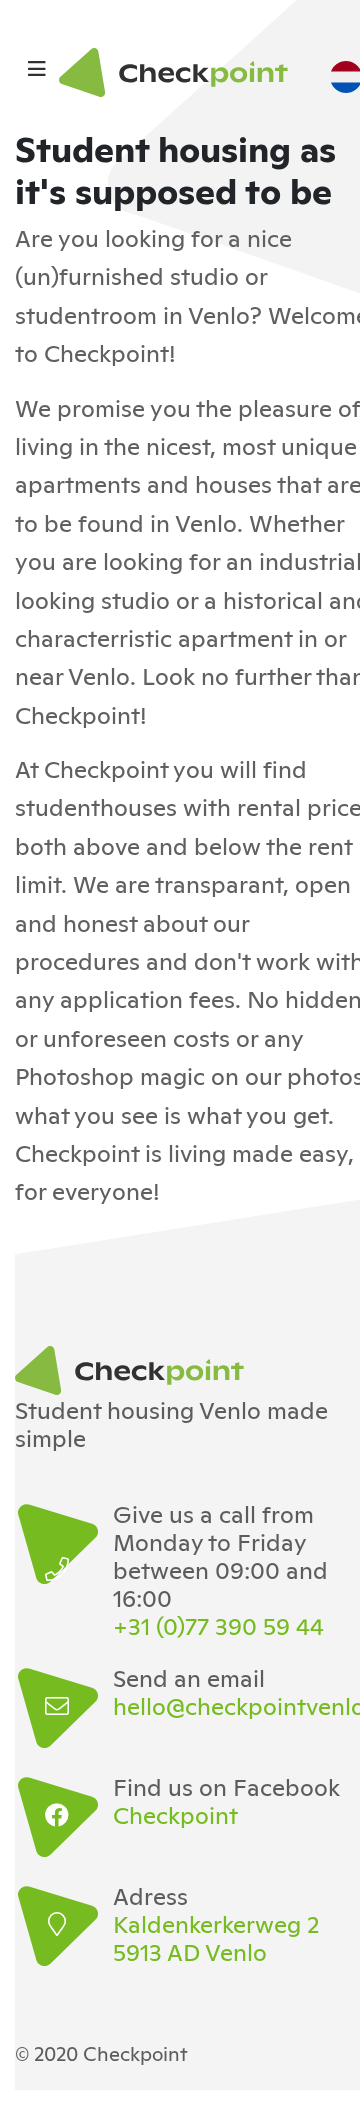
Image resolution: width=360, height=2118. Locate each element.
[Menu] (37, 67)
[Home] (179, 72)
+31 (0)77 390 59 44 (218, 1625)
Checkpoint (175, 1814)
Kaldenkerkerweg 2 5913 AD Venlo (216, 1937)
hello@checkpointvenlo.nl (233, 1705)
